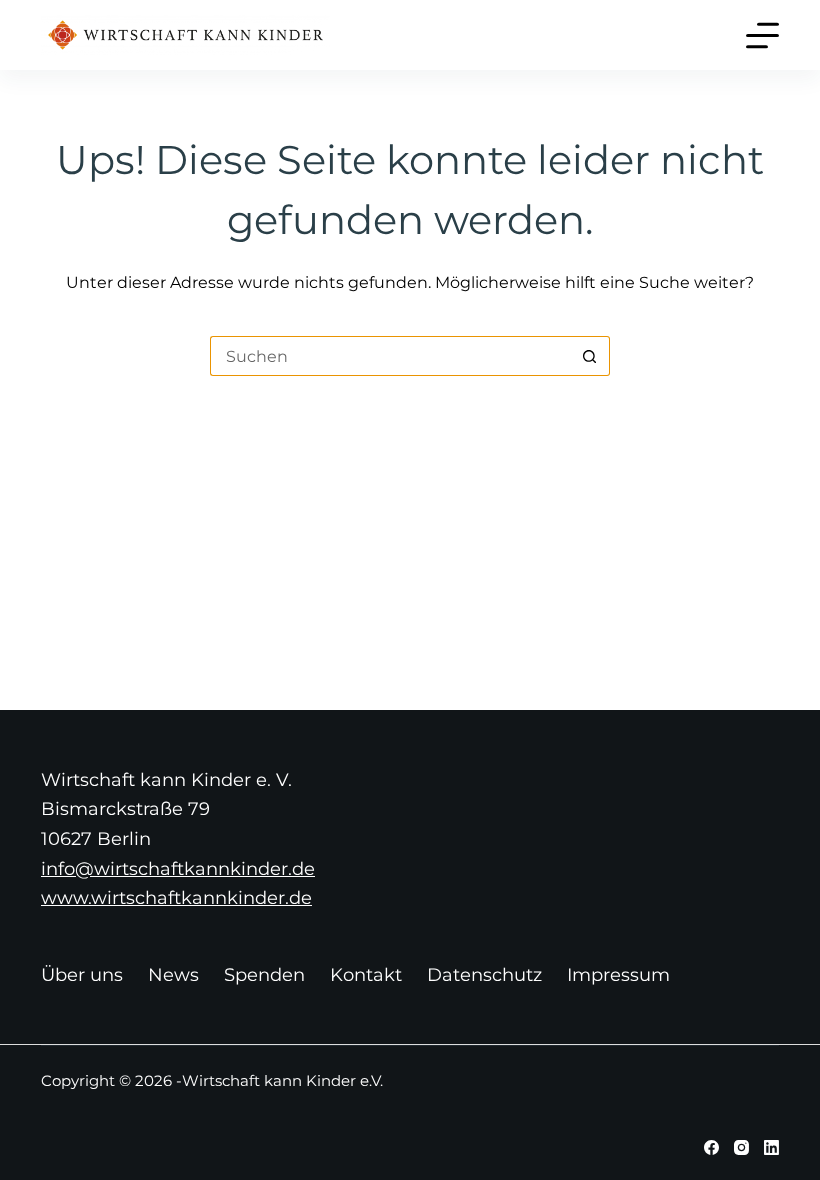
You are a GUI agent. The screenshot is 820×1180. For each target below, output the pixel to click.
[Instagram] (741, 1147)
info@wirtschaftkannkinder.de (178, 869)
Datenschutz (484, 975)
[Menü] (762, 35)
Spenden (264, 975)
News (173, 975)
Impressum (618, 975)
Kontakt (366, 975)
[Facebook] (711, 1147)
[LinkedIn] (771, 1147)
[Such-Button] (590, 356)
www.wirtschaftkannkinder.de (176, 898)
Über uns (82, 975)
